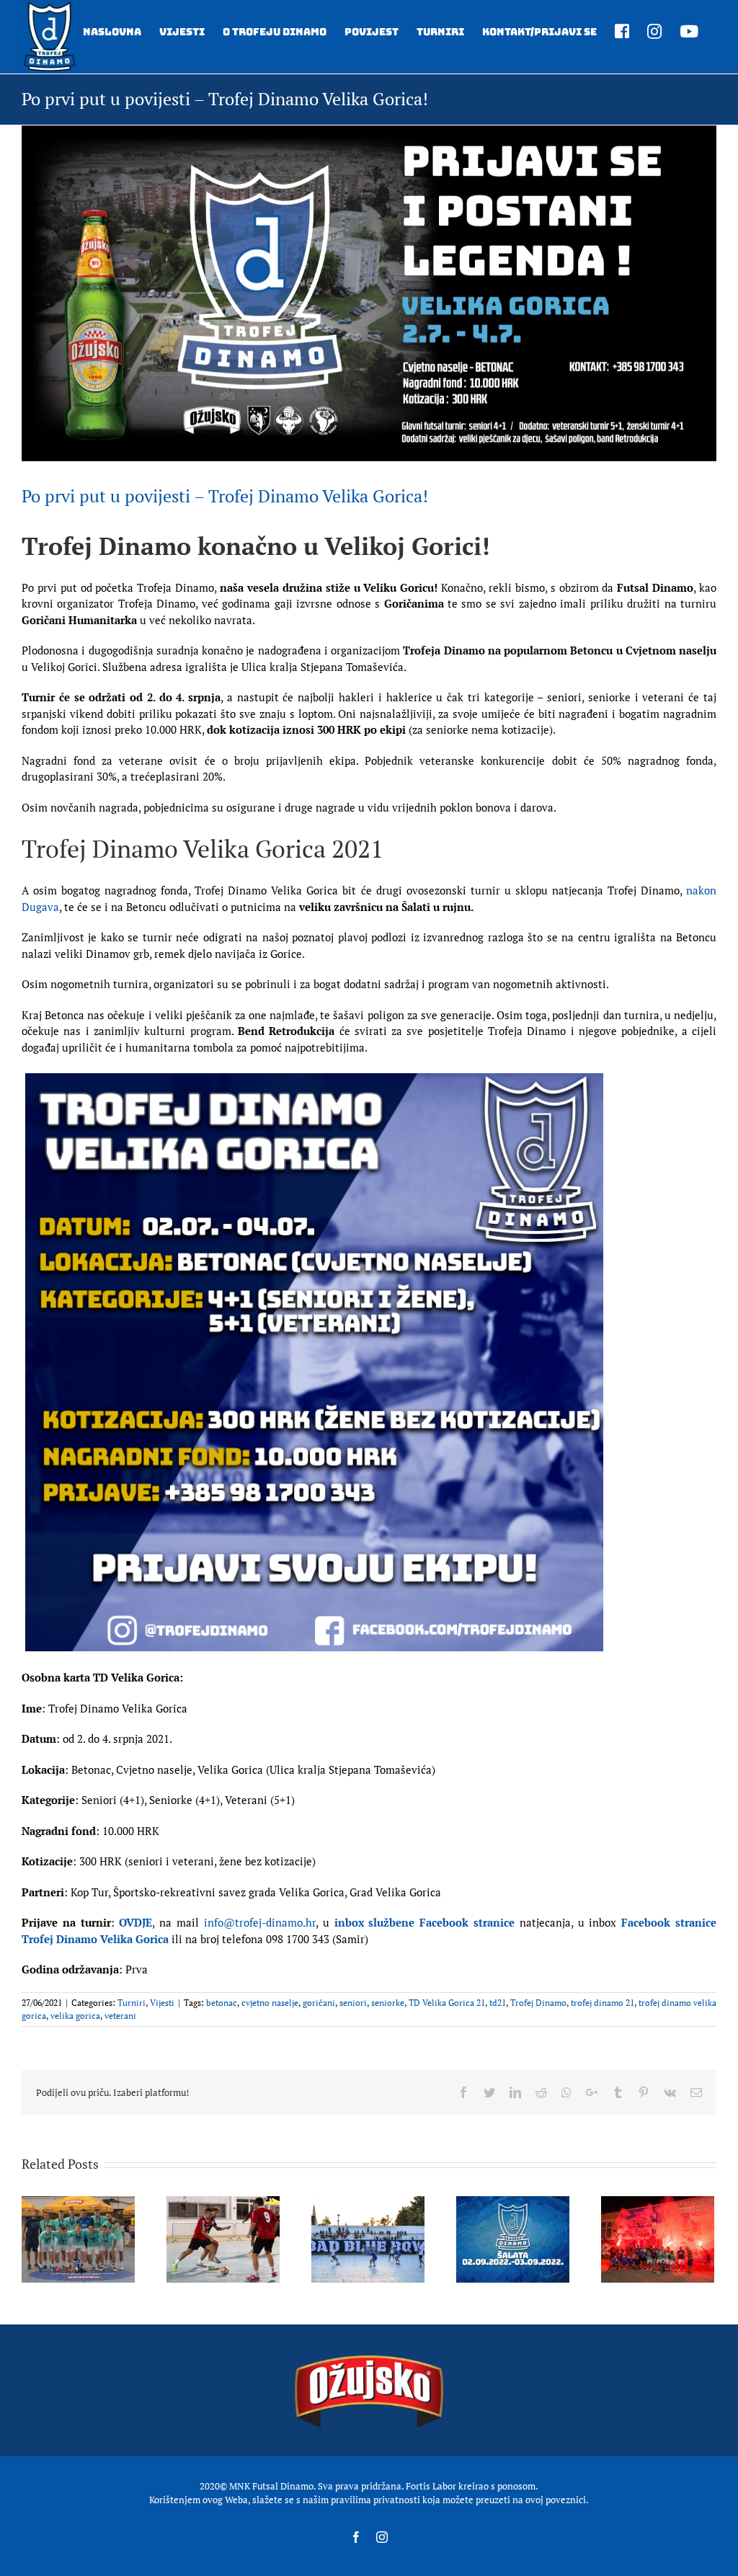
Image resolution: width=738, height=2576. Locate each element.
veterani (120, 2016)
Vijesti (162, 2003)
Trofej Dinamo (538, 2003)
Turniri (132, 2003)
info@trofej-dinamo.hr (260, 1922)
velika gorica (75, 2016)
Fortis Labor (431, 2486)
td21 (498, 2003)
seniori (353, 2003)
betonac (222, 2003)
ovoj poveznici (556, 2500)
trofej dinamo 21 (603, 2003)
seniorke (388, 2003)
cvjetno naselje (270, 2003)
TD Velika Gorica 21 (447, 2003)
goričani (319, 2003)
